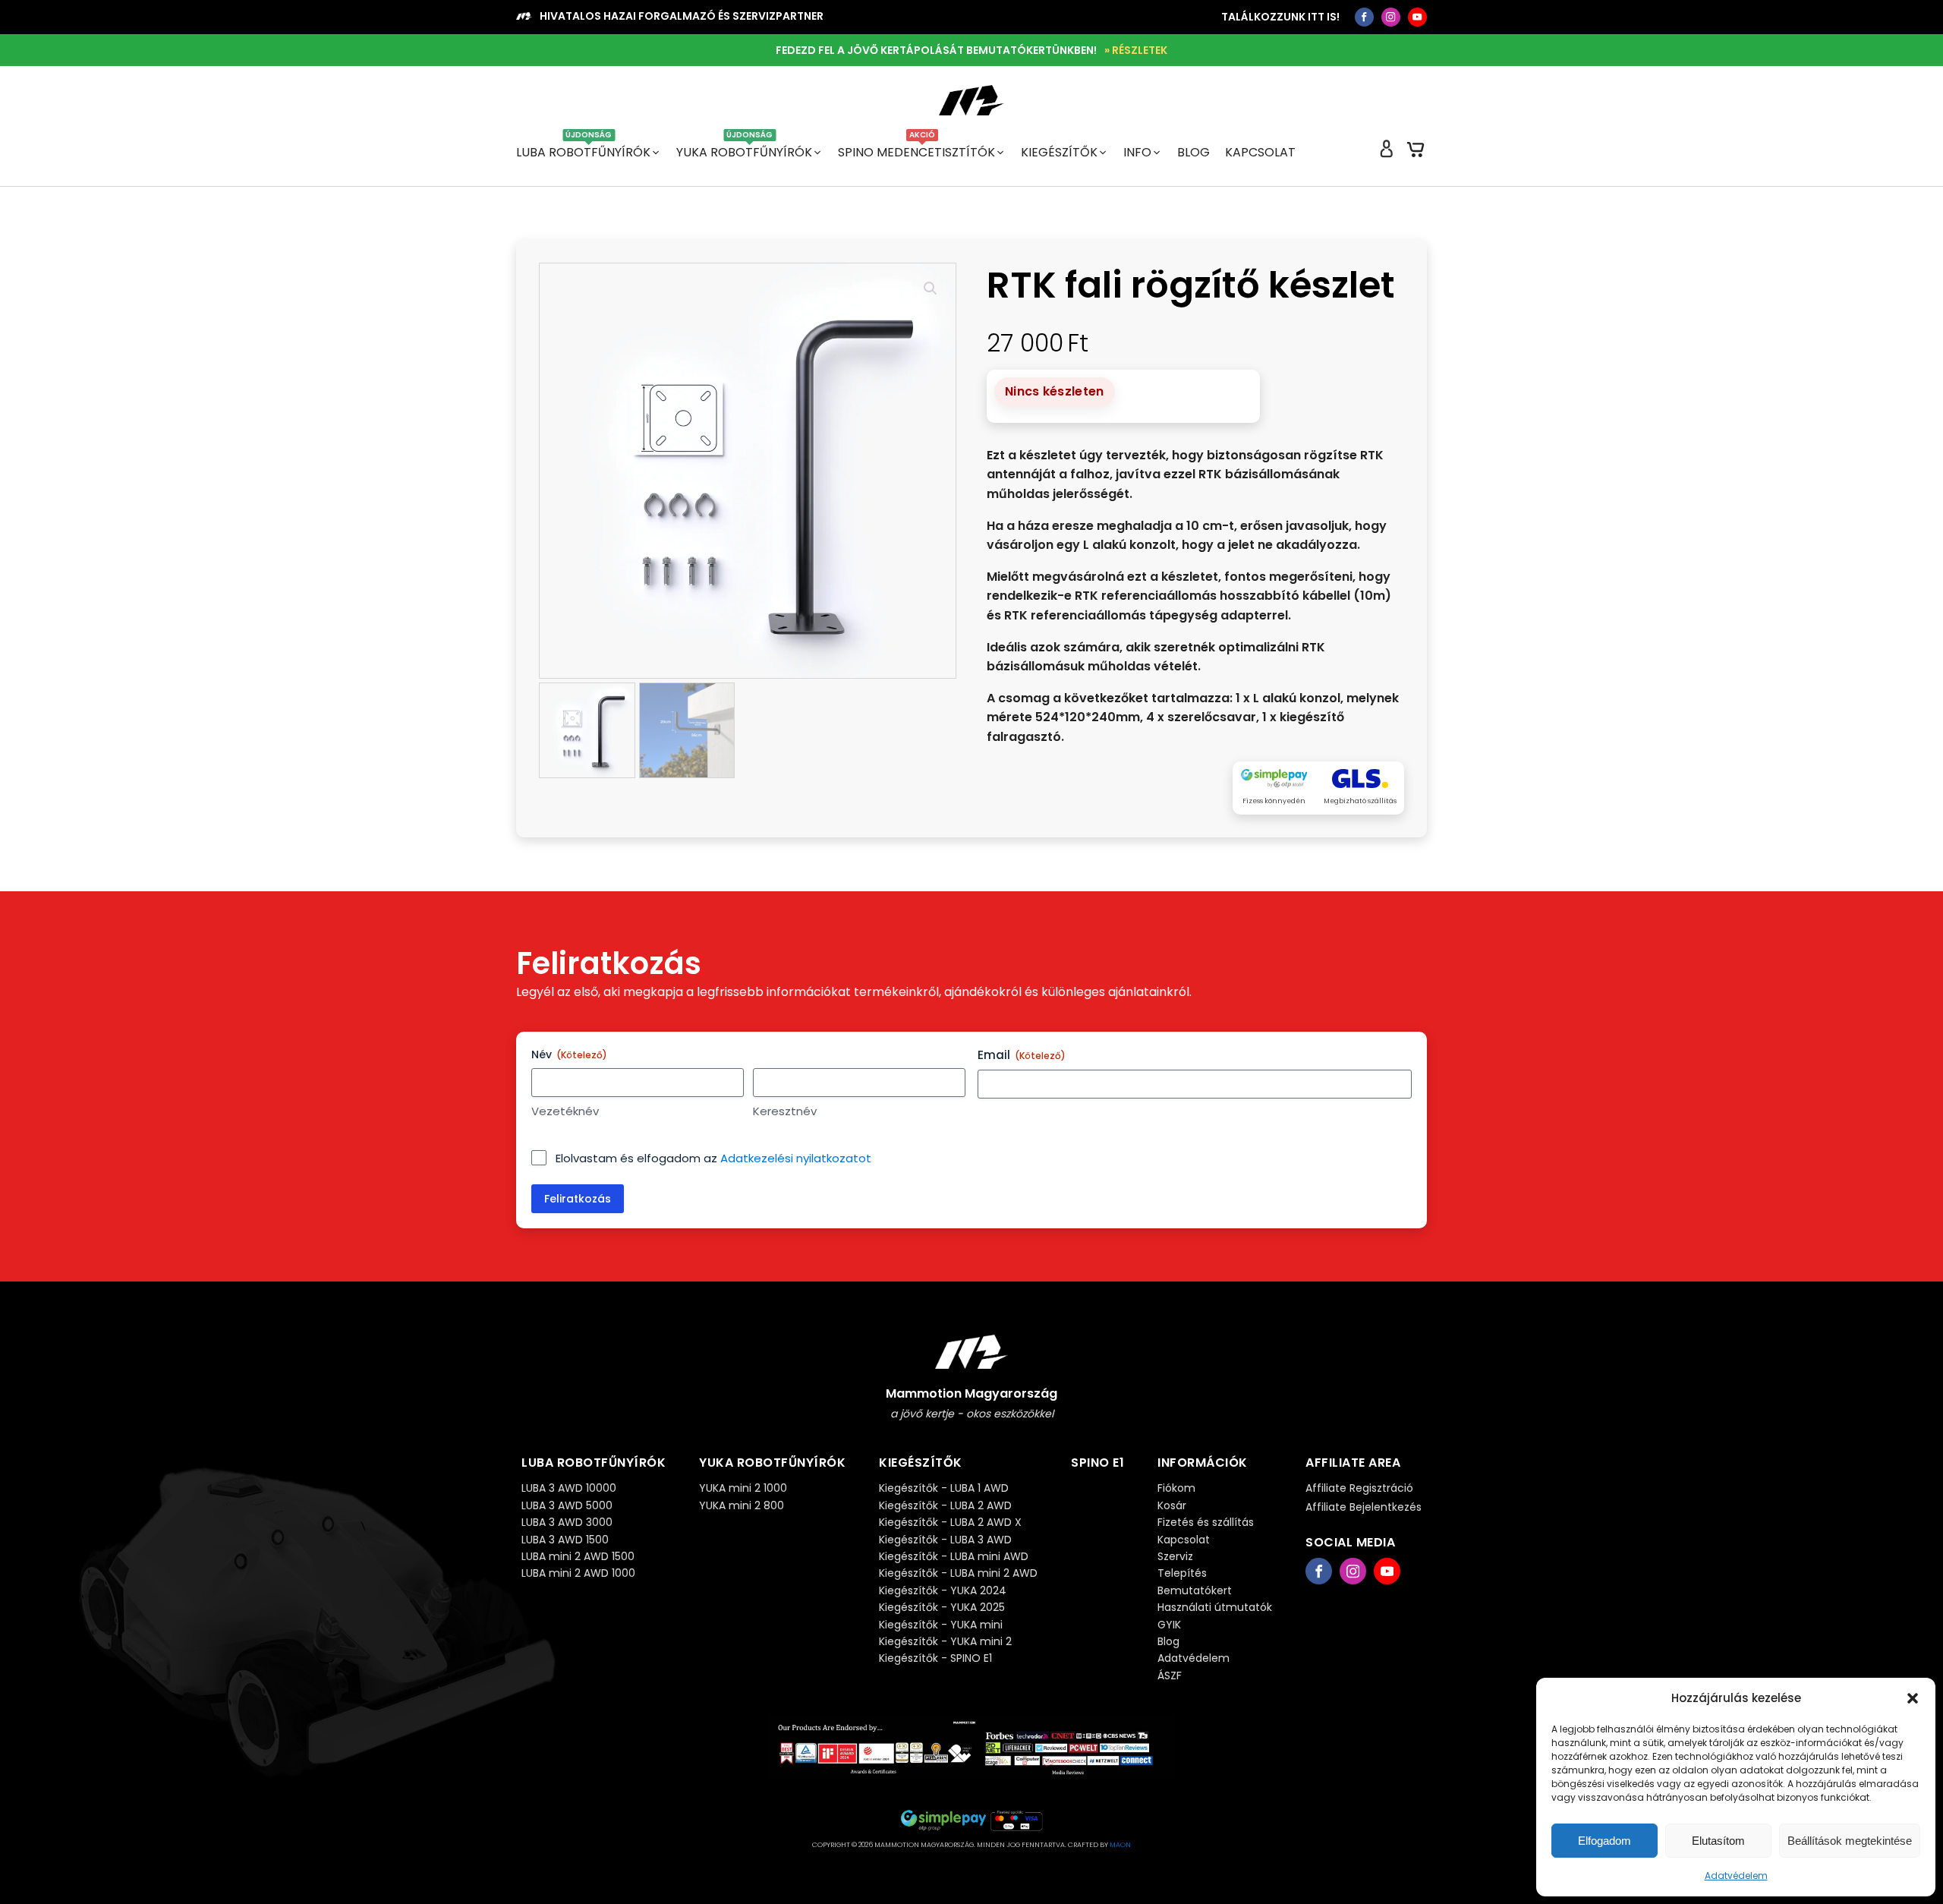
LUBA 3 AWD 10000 (569, 1488)
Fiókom (1176, 1488)
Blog (1194, 152)
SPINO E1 (1097, 1463)
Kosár (1172, 1505)
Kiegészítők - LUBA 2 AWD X (950, 1522)
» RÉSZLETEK (1136, 50)
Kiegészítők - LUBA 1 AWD (944, 1488)
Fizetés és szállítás (1206, 1522)
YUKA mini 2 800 (742, 1505)
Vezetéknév (565, 1111)
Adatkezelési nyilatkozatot (796, 1158)
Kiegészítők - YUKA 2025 (942, 1607)
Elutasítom (1718, 1841)
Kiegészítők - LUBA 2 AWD (945, 1505)
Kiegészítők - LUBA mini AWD (954, 1556)
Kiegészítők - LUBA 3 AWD (945, 1540)
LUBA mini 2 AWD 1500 (578, 1556)
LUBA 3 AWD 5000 (567, 1505)
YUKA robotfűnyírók (744, 152)
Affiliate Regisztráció (1359, 1488)
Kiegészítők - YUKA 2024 (943, 1590)
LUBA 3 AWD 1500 (565, 1540)
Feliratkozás (578, 1199)
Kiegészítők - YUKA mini (941, 1625)
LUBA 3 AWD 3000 (567, 1522)
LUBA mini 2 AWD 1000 (578, 1573)
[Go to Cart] (1416, 153)
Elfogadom (1604, 1841)
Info (1137, 152)
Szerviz (1175, 1556)
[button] (1913, 1698)
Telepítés (1182, 1573)
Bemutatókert (1195, 1590)
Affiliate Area (1353, 1463)
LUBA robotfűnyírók (583, 152)
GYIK (1169, 1625)
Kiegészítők (1059, 152)
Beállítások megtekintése (1850, 1841)
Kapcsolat (1260, 152)
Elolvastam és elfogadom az (713, 1158)
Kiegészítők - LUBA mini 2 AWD (958, 1573)
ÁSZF (1170, 1675)
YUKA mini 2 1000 (743, 1488)
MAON (1120, 1845)
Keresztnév (785, 1111)
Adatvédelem (1736, 1876)
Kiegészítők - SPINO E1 (935, 1658)
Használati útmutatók (1215, 1607)
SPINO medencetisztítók (916, 152)
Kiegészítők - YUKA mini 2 (945, 1641)
